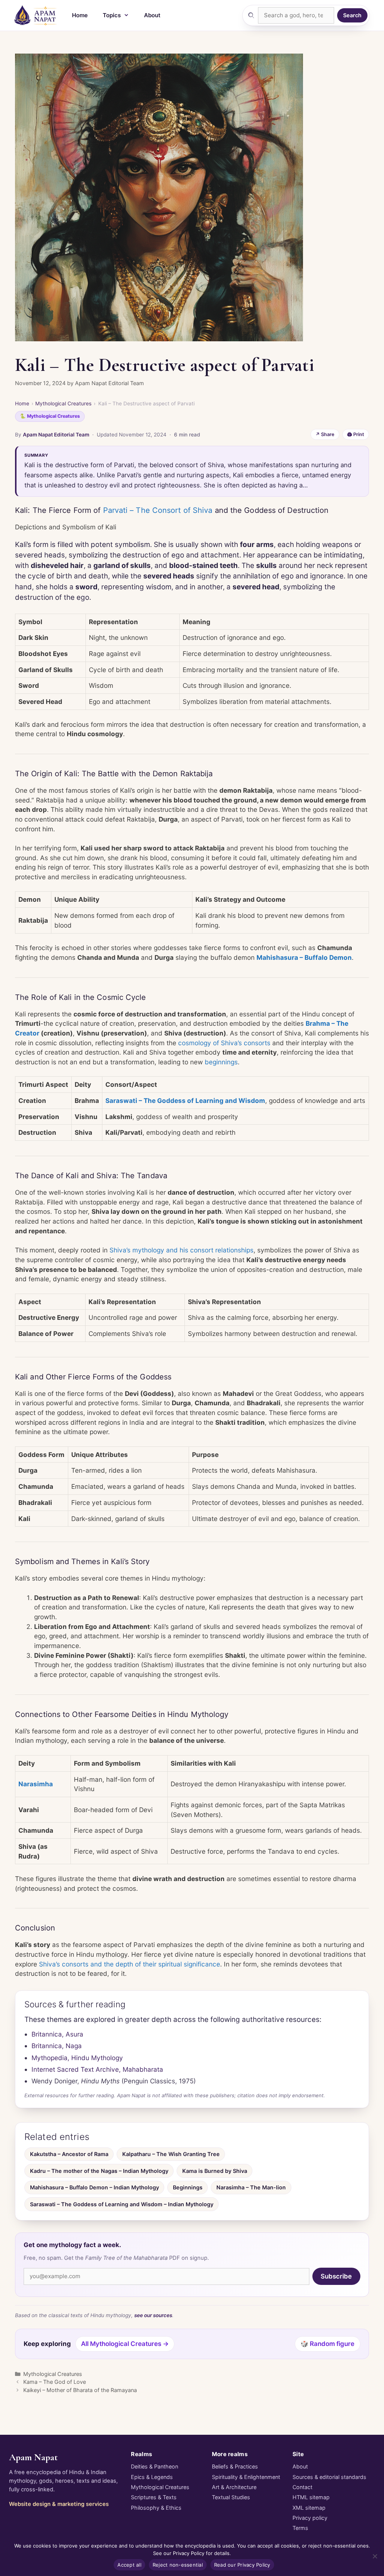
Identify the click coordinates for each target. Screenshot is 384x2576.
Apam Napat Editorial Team (56, 435)
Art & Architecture (234, 2487)
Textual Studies (231, 2497)
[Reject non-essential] (375, 2556)
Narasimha (36, 1784)
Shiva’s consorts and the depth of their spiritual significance (130, 1964)
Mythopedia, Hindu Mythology (77, 2058)
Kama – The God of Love (55, 2382)
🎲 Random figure (327, 2344)
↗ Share (325, 434)
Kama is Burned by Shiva (215, 2171)
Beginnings (188, 2187)
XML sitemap (309, 2508)
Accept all (129, 2565)
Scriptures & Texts (154, 2497)
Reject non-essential (178, 2565)
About (152, 15)
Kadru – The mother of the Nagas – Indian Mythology (99, 2171)
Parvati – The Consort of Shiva (158, 510)
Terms (300, 2528)
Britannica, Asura (57, 2034)
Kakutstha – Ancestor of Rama (69, 2154)
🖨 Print (356, 434)
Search (352, 15)
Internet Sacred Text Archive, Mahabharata (97, 2069)
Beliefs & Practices (235, 2466)
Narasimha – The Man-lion (251, 2187)
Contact (302, 2487)
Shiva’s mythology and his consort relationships (181, 1250)
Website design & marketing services (59, 2504)
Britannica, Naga (57, 2046)
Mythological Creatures (63, 403)
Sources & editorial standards (329, 2477)
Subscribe (336, 2276)
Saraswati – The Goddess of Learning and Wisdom (185, 1100)
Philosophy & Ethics (156, 2508)
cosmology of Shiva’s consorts (224, 1043)
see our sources (153, 2315)
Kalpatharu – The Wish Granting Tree (171, 2154)
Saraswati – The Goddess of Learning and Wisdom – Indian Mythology (122, 2204)
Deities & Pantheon (154, 2466)
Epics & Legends (152, 2477)
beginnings (221, 1062)
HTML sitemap (311, 2497)
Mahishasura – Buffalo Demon (304, 957)
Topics (112, 15)
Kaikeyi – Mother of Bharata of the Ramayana (80, 2390)
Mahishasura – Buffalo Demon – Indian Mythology (94, 2187)
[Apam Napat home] (36, 15)
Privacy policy (310, 2518)
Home (80, 15)
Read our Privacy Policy (242, 2565)
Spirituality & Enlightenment (246, 2477)
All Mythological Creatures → (125, 2344)
